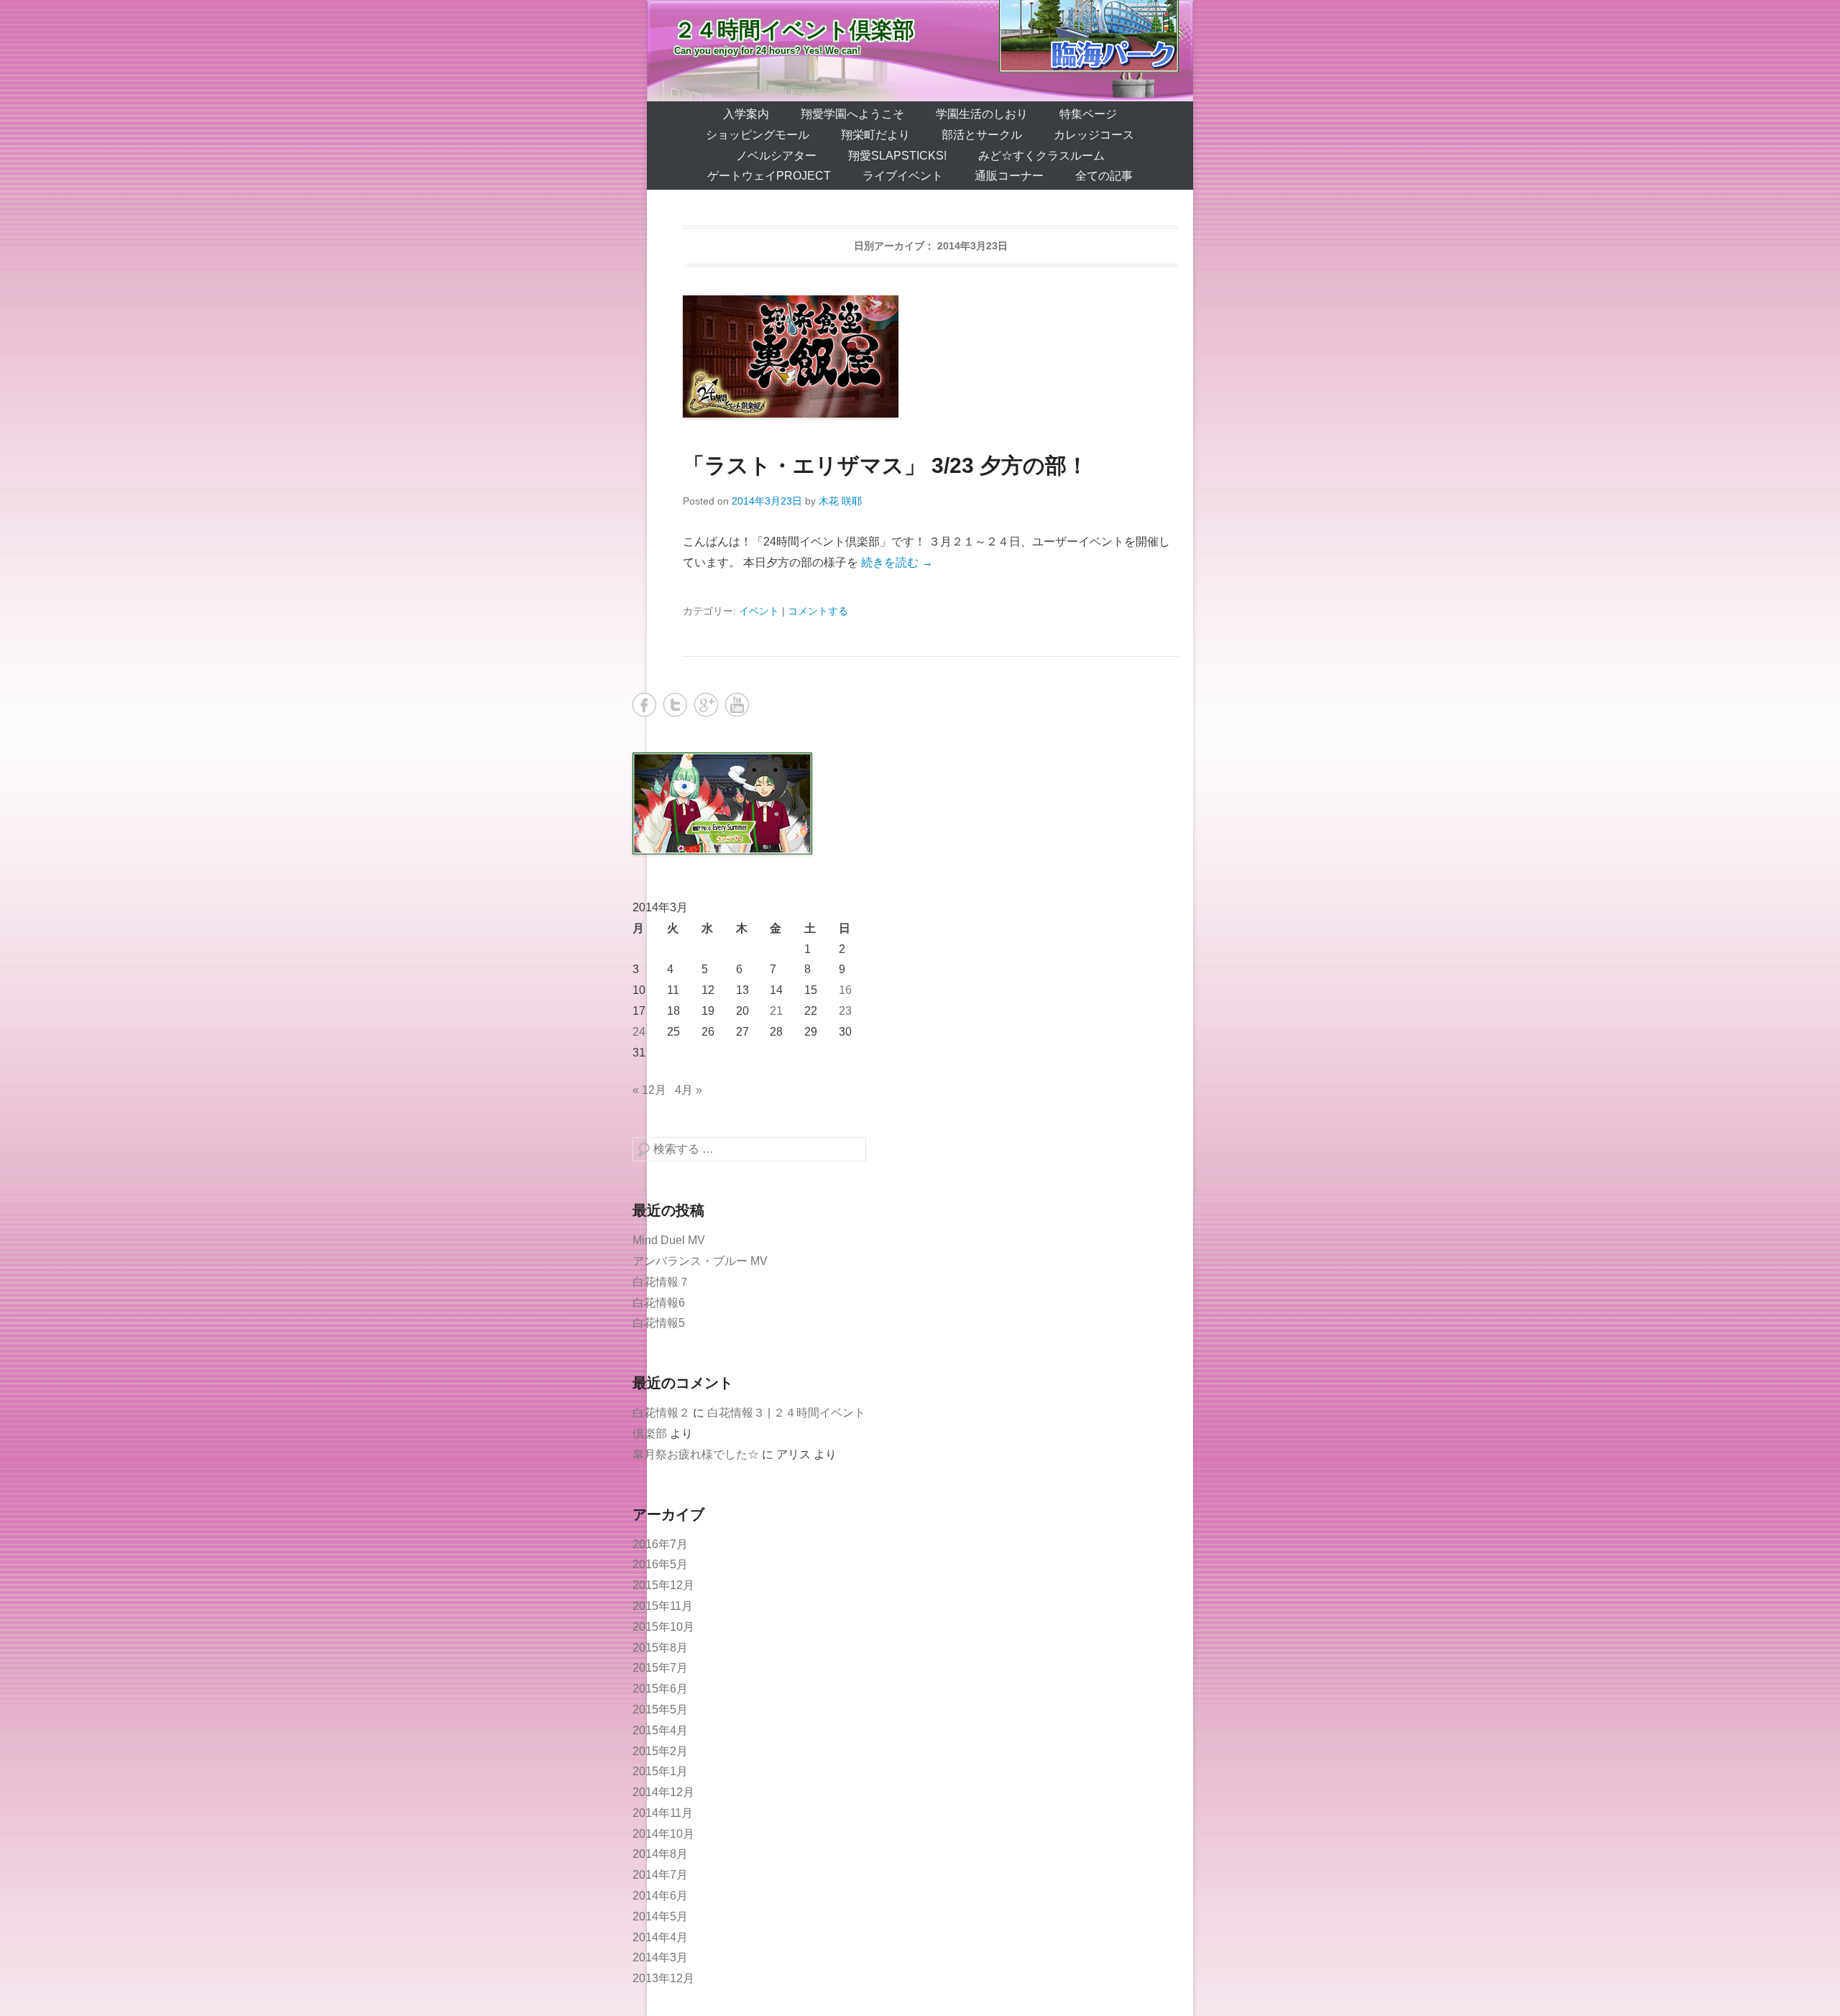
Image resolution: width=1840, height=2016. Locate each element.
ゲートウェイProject (769, 176)
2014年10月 (663, 1834)
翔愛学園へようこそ (852, 114)
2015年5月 (660, 1709)
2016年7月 (660, 1544)
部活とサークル (982, 135)
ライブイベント (903, 176)
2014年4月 (660, 1937)
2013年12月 (663, 1978)
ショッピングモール (758, 135)
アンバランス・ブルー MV (700, 1261)
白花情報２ (661, 1413)
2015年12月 (663, 1585)
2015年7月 (660, 1668)
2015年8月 (660, 1648)
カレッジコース (1094, 135)
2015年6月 (660, 1689)
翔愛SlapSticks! (897, 156)
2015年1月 (660, 1771)
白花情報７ (661, 1282)
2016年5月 (660, 1564)
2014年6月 (660, 1896)
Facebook (644, 705)
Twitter (675, 705)
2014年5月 (660, 1916)
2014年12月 (663, 1792)
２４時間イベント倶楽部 (794, 30)
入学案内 (746, 114)
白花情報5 (659, 1323)
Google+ (706, 705)
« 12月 (649, 1090)
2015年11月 (663, 1606)
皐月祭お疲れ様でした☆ (696, 1454)
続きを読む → (897, 562)
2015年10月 (663, 1627)
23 (845, 1011)
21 (776, 1011)
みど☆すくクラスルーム (1041, 156)
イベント (759, 611)
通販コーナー (1009, 176)
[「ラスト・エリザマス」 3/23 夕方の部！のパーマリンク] (931, 356)
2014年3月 (660, 1957)
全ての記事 (1104, 176)
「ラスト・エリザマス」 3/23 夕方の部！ (885, 465)
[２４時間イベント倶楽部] (920, 51)
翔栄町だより (875, 135)
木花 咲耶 (840, 501)
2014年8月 (660, 1854)
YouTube (737, 705)
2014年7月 (660, 1875)
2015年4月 (660, 1730)
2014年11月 (663, 1813)
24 (639, 1032)
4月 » (689, 1090)
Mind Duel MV (669, 1240)
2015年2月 (660, 1751)
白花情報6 (659, 1303)
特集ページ (1088, 114)
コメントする (818, 611)
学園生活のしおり (982, 114)
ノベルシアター (776, 156)
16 (845, 990)
